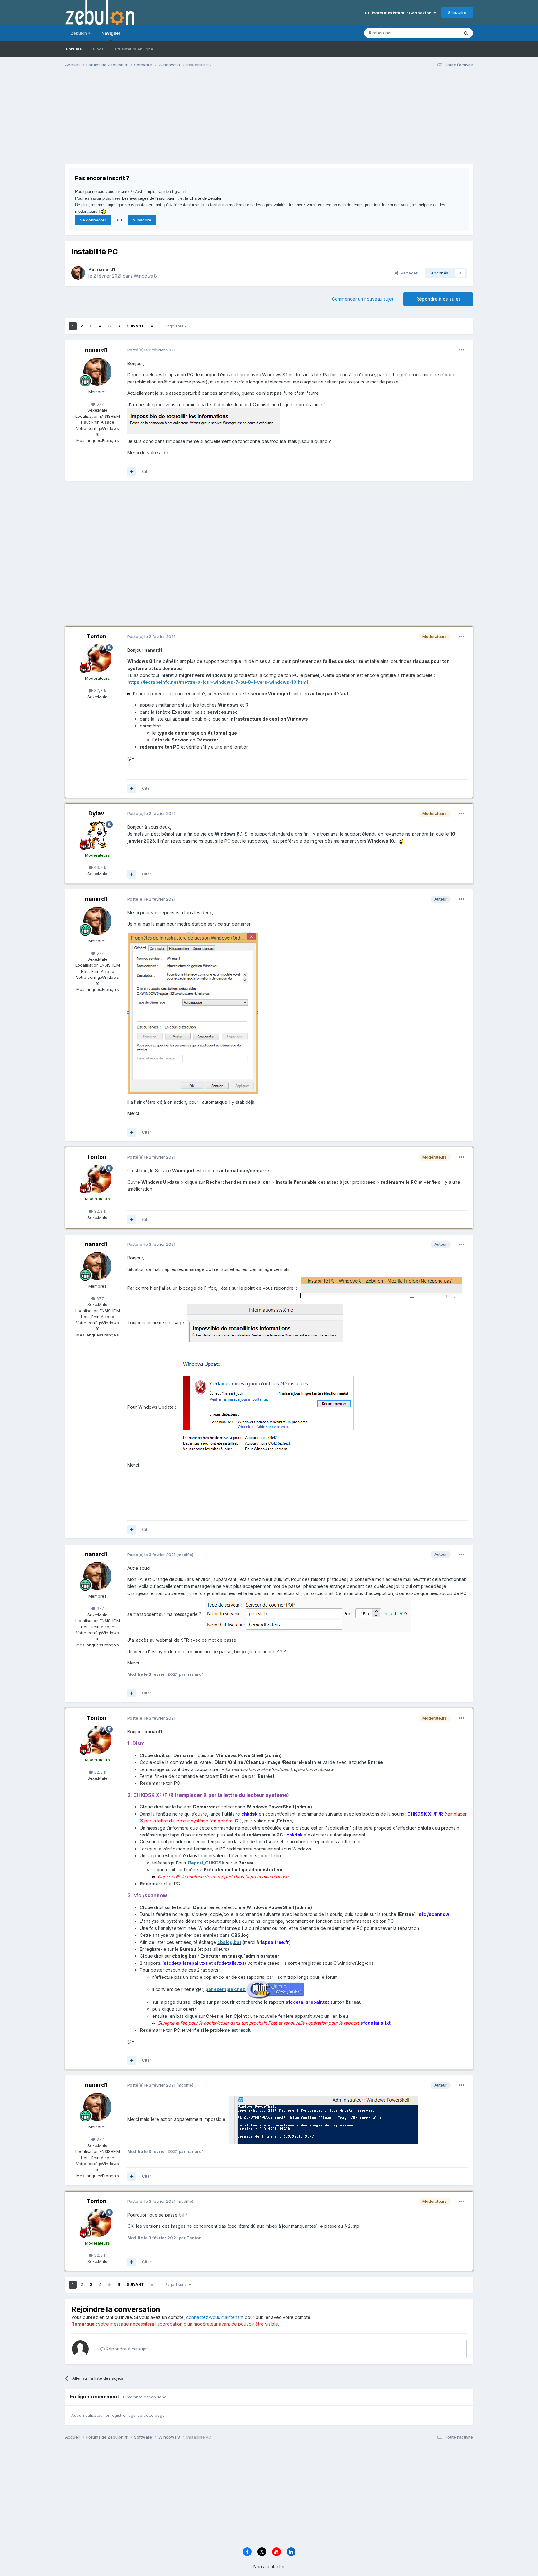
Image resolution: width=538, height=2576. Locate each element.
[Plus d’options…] (462, 350)
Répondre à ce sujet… (128, 2349)
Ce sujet (443, 33)
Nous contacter (269, 2566)
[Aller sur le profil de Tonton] (97, 658)
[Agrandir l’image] (204, 420)
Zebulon (79, 33)
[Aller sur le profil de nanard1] (78, 273)
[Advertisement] (178, 121)
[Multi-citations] (132, 472)
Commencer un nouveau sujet (363, 299)
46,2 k (99, 867)
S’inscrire (457, 12)
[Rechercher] (466, 33)
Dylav (96, 813)
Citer (147, 471)
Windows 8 (145, 276)
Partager (408, 273)
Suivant (135, 326)
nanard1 (106, 269)
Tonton (96, 636)
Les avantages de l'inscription (149, 198)
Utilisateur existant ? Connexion (399, 13)
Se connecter (93, 220)
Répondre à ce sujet (438, 299)
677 (100, 404)
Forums (74, 49)
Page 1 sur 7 (177, 326)
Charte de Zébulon (206, 198)
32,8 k (99, 690)
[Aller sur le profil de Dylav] (97, 835)
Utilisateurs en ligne (134, 49)
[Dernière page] (152, 326)
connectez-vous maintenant (215, 2317)
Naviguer (111, 33)
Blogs (98, 49)
